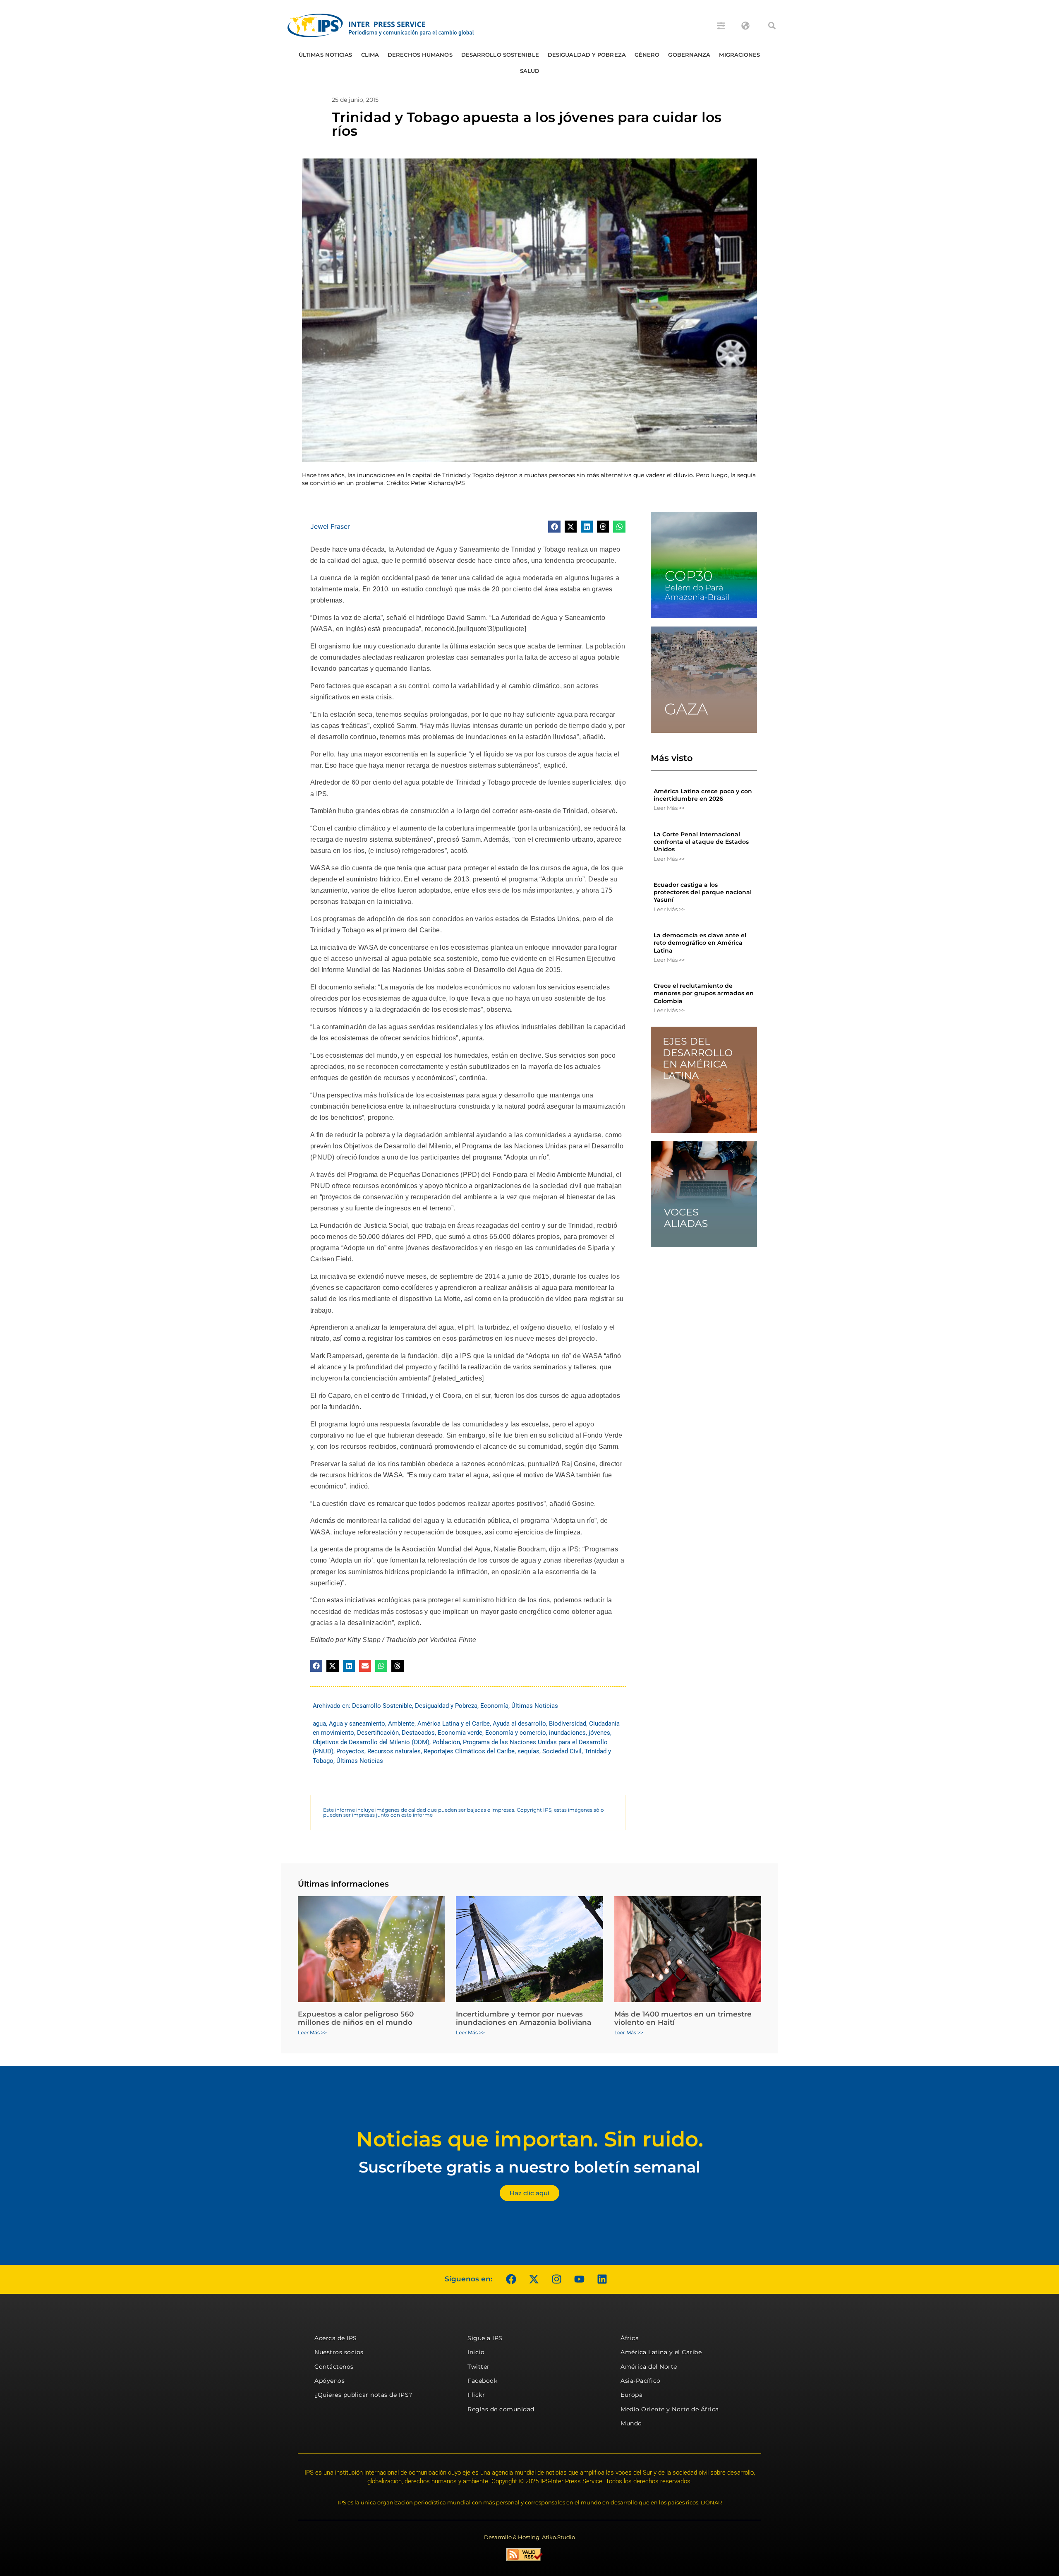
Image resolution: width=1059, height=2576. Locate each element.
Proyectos (350, 1751)
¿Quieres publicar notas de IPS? (363, 2395)
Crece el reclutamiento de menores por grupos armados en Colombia (704, 993)
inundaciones (567, 1733)
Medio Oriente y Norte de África (670, 2409)
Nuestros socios (339, 2352)
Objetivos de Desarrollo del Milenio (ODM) (371, 1742)
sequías (528, 1751)
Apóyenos (329, 2381)
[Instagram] (556, 2279)
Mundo (631, 2423)
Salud (530, 71)
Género (647, 55)
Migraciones (739, 55)
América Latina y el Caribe (454, 1724)
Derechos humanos (420, 55)
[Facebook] (511, 2279)
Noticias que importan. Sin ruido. (530, 2139)
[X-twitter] (534, 2279)
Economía (494, 1706)
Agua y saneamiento (357, 1724)
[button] (772, 26)
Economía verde (460, 1733)
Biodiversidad (568, 1724)
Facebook (482, 2381)
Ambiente (401, 1724)
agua (319, 1724)
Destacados (418, 1733)
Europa (631, 2395)
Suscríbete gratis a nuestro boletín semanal (529, 2167)
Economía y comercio (516, 1733)
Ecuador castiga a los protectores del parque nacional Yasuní (703, 892)
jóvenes (599, 1733)
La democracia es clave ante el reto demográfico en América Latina (700, 943)
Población (446, 1742)
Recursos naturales (394, 1751)
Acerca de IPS (336, 2338)
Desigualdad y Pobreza (587, 55)
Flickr (476, 2395)
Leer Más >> (669, 808)
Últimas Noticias (326, 55)
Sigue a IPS (485, 2338)
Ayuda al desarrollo (519, 1724)
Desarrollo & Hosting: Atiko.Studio (529, 2537)
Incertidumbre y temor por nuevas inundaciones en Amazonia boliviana (524, 2018)
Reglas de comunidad (501, 2409)
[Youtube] (579, 2279)
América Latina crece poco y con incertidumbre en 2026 (703, 795)
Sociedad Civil (562, 1751)
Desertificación (378, 1733)
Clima (370, 55)
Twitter (479, 2367)
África (630, 2338)
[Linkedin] (602, 2279)
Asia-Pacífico (641, 2381)
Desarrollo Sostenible (500, 55)
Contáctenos (334, 2367)
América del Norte (649, 2367)
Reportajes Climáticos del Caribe (469, 1751)
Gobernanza (689, 55)
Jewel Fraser (330, 526)
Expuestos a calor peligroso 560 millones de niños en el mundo (356, 2018)
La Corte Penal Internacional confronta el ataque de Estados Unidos (701, 842)
